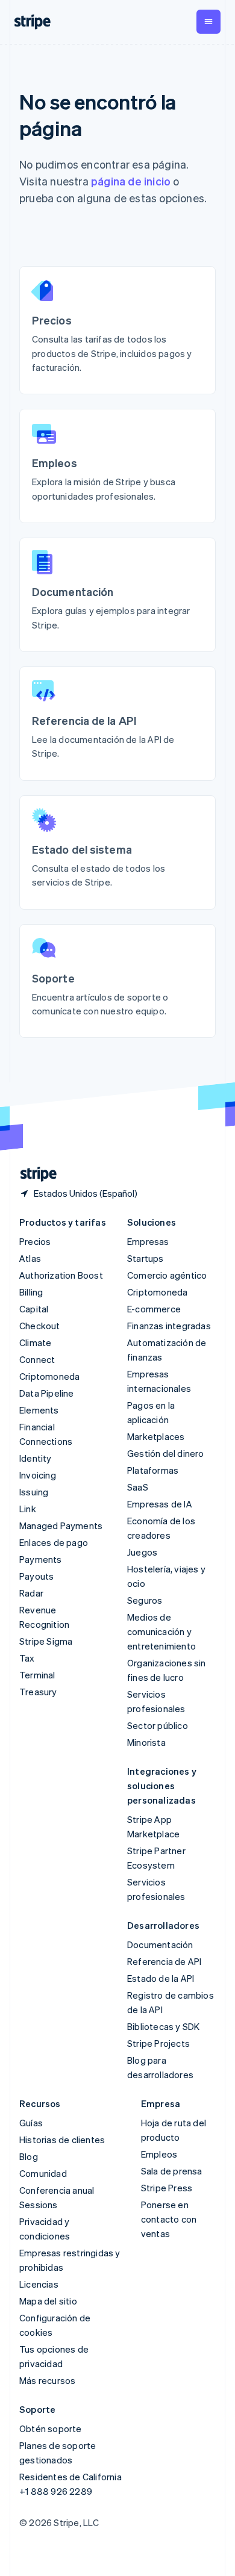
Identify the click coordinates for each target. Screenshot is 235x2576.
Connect (37, 1359)
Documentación (160, 1944)
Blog (29, 2156)
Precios (35, 1241)
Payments (41, 1559)
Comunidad (43, 2173)
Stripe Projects (158, 2043)
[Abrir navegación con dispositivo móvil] (208, 22)
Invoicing (38, 1475)
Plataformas (153, 1470)
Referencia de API (164, 1961)
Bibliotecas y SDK (163, 2026)
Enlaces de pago (54, 1542)
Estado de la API (161, 1978)
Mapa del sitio (48, 2301)
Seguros (145, 1600)
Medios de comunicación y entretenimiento (161, 1631)
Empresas (148, 1241)
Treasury (38, 1692)
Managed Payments (61, 1525)
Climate (35, 1342)
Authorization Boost (61, 1275)
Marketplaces (156, 1436)
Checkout (40, 1326)
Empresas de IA (160, 1504)
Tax (27, 1658)
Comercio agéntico (167, 1275)
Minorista (146, 1742)
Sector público (158, 1725)
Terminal (37, 1675)
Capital (34, 1309)
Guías (31, 2123)
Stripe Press (167, 2188)
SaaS (138, 1487)
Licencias (39, 2284)
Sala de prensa (172, 2171)
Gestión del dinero (166, 1453)
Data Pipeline (47, 1393)
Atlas (30, 1258)
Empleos (159, 2154)
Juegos (142, 1552)
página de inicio (131, 181)
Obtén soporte (51, 2429)
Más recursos (47, 2380)
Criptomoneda (49, 1376)
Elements (39, 1410)
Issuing (34, 1492)
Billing (31, 1292)
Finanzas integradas (169, 1326)
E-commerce (154, 1309)
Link (28, 1509)
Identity (36, 1458)
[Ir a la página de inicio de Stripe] (34, 1174)
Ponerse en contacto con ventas (169, 2219)
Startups (146, 1258)
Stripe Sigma (46, 1641)
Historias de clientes (62, 2140)
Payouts (36, 1576)
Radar (31, 1593)
